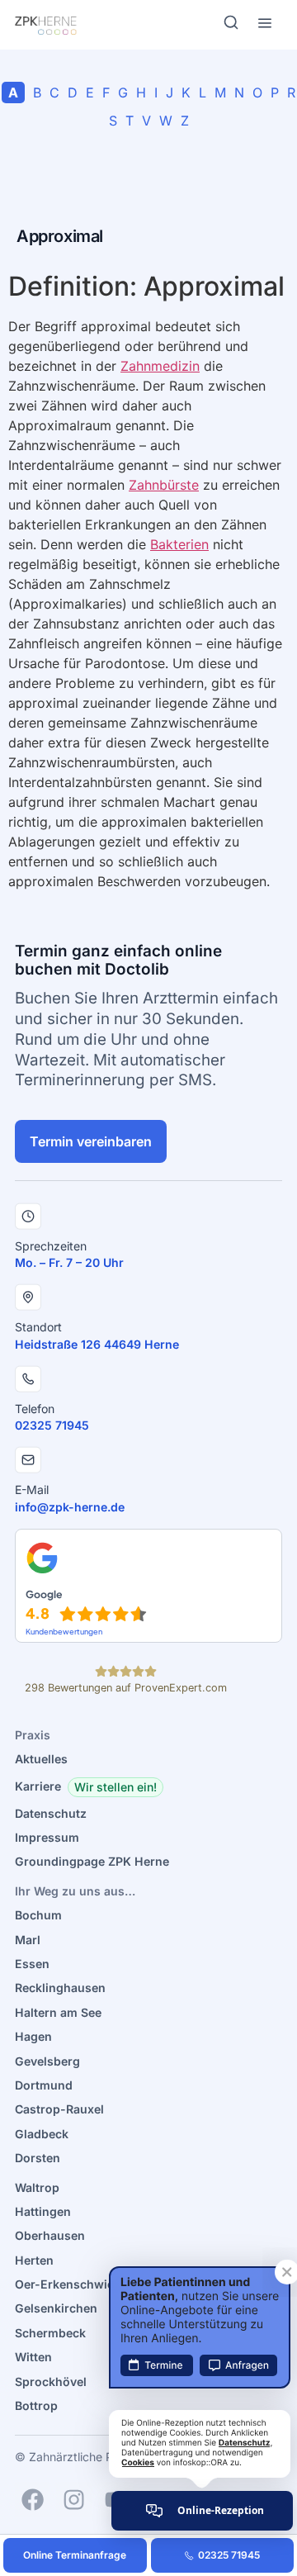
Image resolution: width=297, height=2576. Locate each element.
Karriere (38, 1786)
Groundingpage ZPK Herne (92, 1861)
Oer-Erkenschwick (68, 2284)
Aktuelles (41, 1759)
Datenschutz (51, 1813)
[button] (115, 1787)
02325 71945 (52, 1425)
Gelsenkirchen (56, 2308)
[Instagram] (74, 2500)
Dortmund (44, 2085)
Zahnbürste (164, 485)
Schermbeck (50, 2333)
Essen (32, 1964)
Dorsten (38, 2158)
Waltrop (37, 2187)
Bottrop (36, 2405)
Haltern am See (58, 2012)
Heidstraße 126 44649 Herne (97, 1344)
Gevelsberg (47, 2061)
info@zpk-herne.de (70, 1507)
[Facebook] (33, 2500)
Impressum (47, 1837)
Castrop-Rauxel (59, 2109)
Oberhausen (50, 2235)
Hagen (33, 2036)
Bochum (38, 1915)
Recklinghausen (60, 1988)
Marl (28, 1940)
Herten (34, 2260)
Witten (33, 2357)
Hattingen (43, 2211)
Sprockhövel (51, 2381)
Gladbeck (42, 2134)
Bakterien (179, 544)
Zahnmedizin (160, 366)
